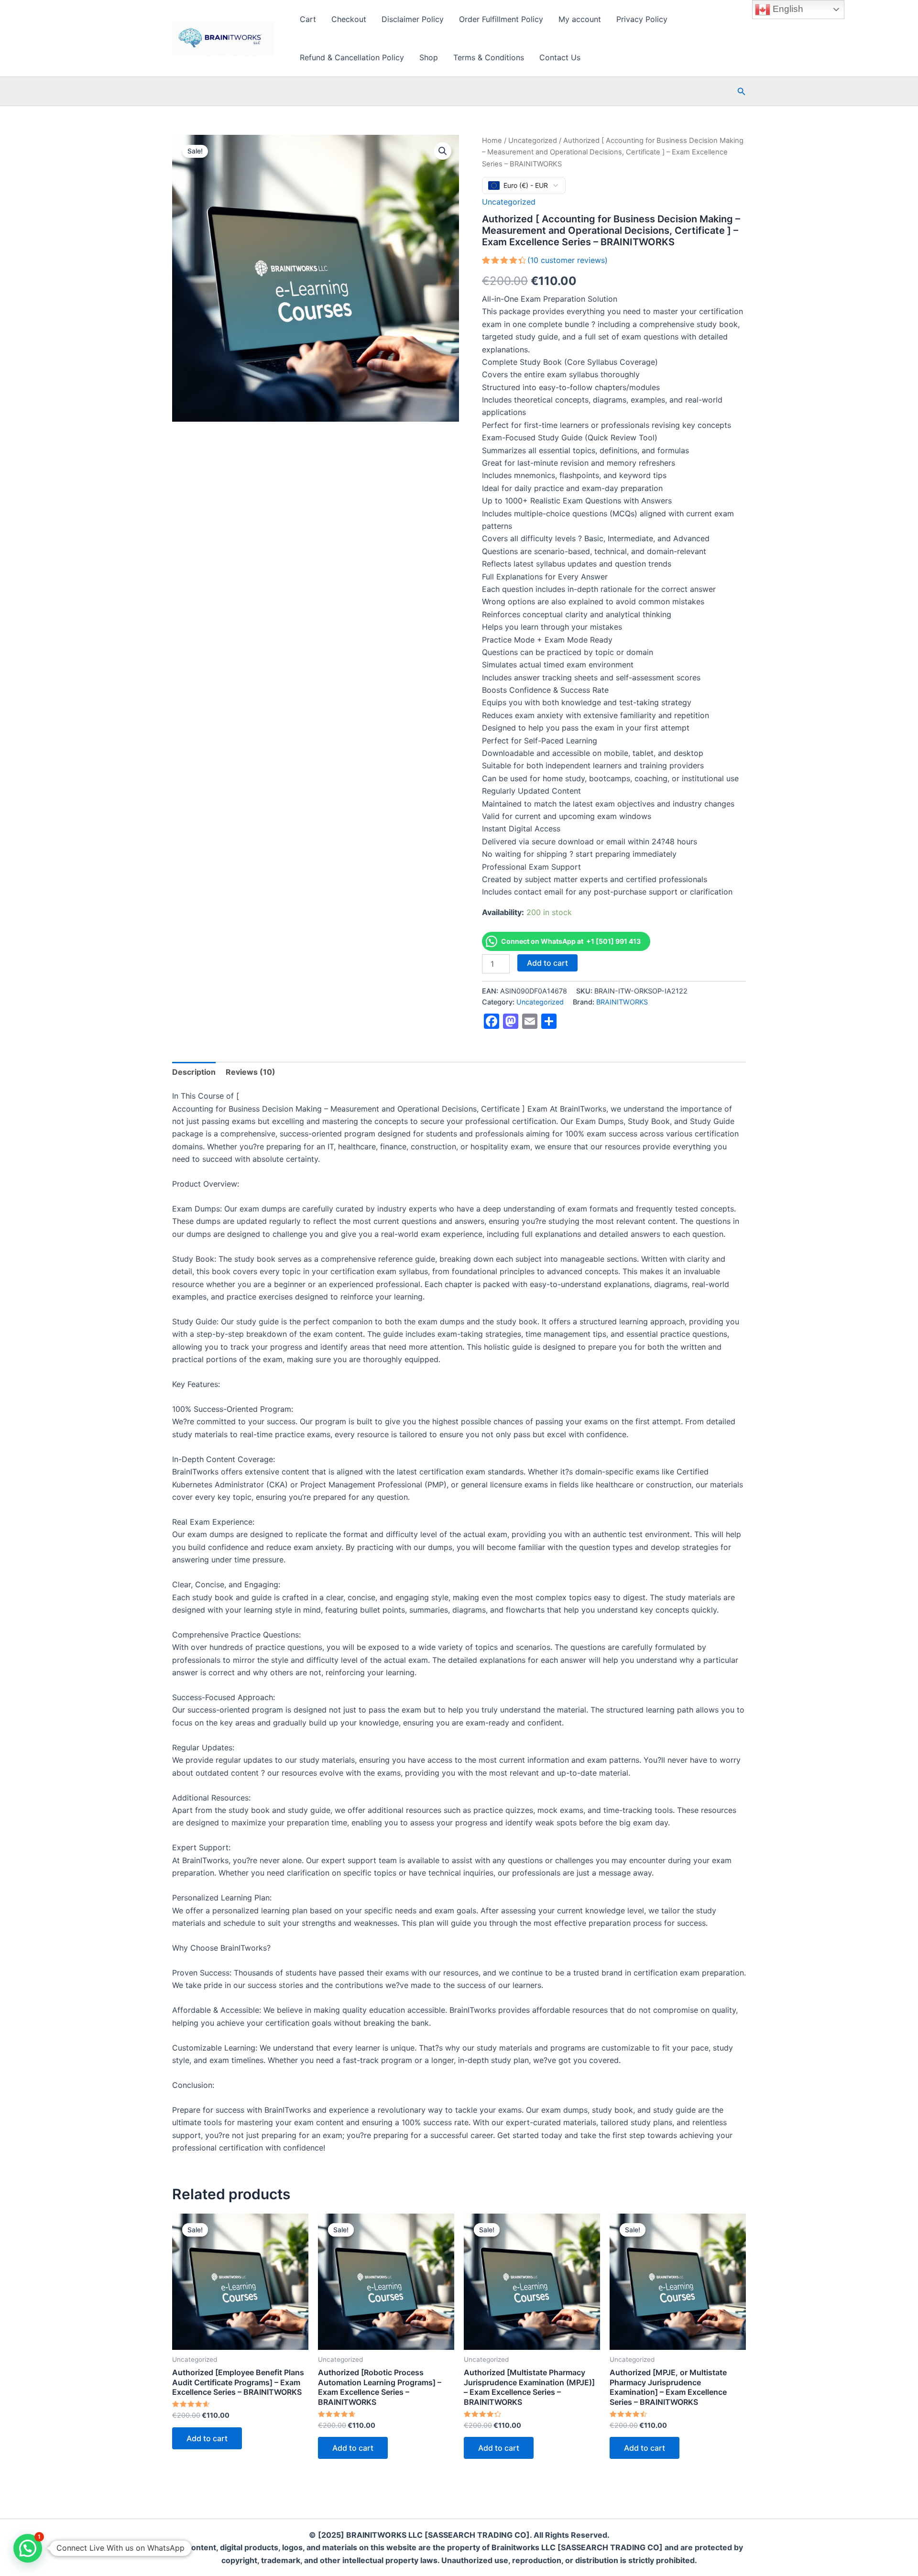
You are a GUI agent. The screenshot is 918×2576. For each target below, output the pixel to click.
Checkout (349, 19)
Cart (308, 19)
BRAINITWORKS (622, 1002)
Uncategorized (533, 141)
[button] (742, 92)
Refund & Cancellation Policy (352, 57)
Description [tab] (194, 1072)
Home (492, 141)
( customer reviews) (568, 260)
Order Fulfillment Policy (501, 19)
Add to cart (547, 963)
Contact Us (560, 57)
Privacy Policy (642, 19)
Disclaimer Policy (413, 19)
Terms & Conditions (489, 57)
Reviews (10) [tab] (251, 1072)
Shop (429, 57)
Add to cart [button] (207, 2438)
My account (580, 19)
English (787, 9)
